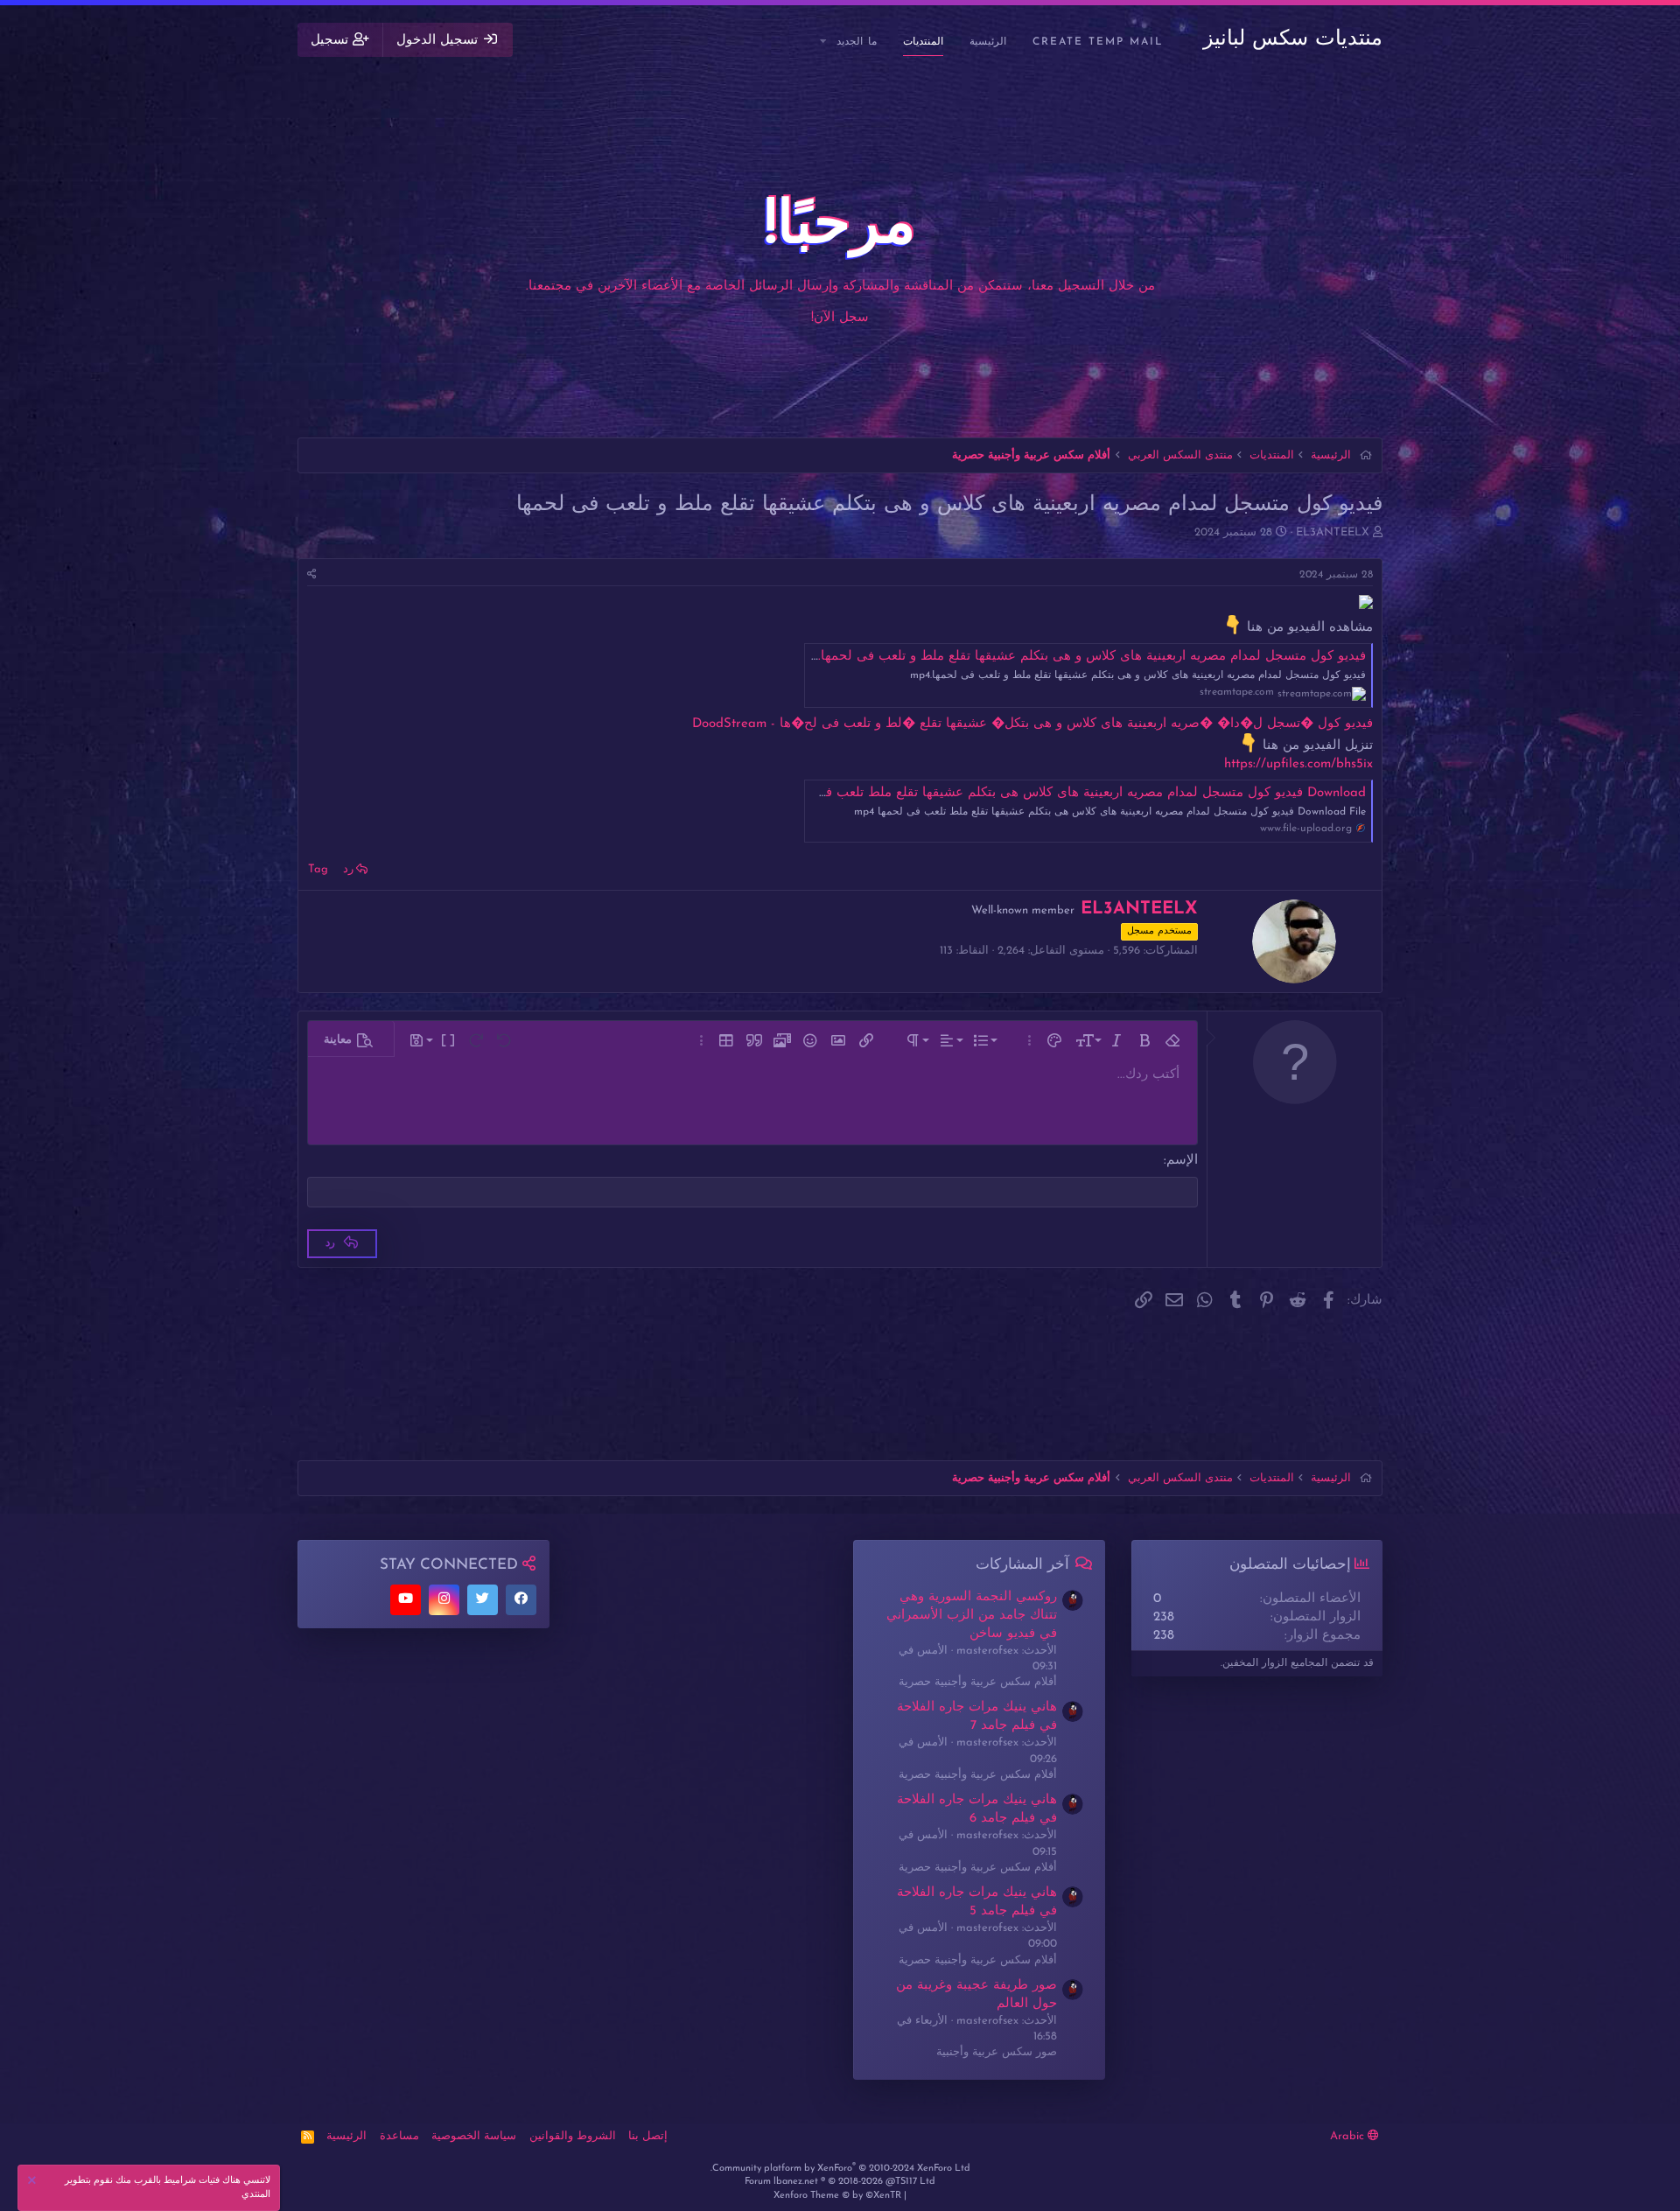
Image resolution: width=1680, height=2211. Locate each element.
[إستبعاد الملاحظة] (34, 2183)
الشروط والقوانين (573, 2136)
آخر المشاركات (1022, 1565)
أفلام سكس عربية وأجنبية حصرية (978, 1682)
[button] (824, 42)
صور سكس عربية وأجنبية (997, 2052)
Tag (318, 869)
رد (348, 869)
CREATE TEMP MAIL (1098, 42)
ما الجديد (857, 42)
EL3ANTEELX (1333, 532)
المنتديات (923, 42)
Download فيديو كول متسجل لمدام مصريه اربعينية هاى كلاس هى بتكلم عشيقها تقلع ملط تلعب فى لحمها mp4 (1057, 793)
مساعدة (399, 2136)
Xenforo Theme (837, 2196)
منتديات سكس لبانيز (1293, 39)
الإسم (1182, 1161)
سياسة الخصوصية (474, 2136)
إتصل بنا (648, 2136)
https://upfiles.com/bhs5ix (1298, 764)
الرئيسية (988, 42)
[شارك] (312, 575)
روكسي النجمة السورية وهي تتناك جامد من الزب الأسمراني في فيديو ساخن (972, 1616)
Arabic (1349, 2136)
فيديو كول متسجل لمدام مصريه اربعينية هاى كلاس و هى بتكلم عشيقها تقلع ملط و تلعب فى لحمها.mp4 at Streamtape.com (1021, 657)
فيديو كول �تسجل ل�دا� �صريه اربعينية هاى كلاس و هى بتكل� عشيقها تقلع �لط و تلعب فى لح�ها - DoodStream (1032, 724)
